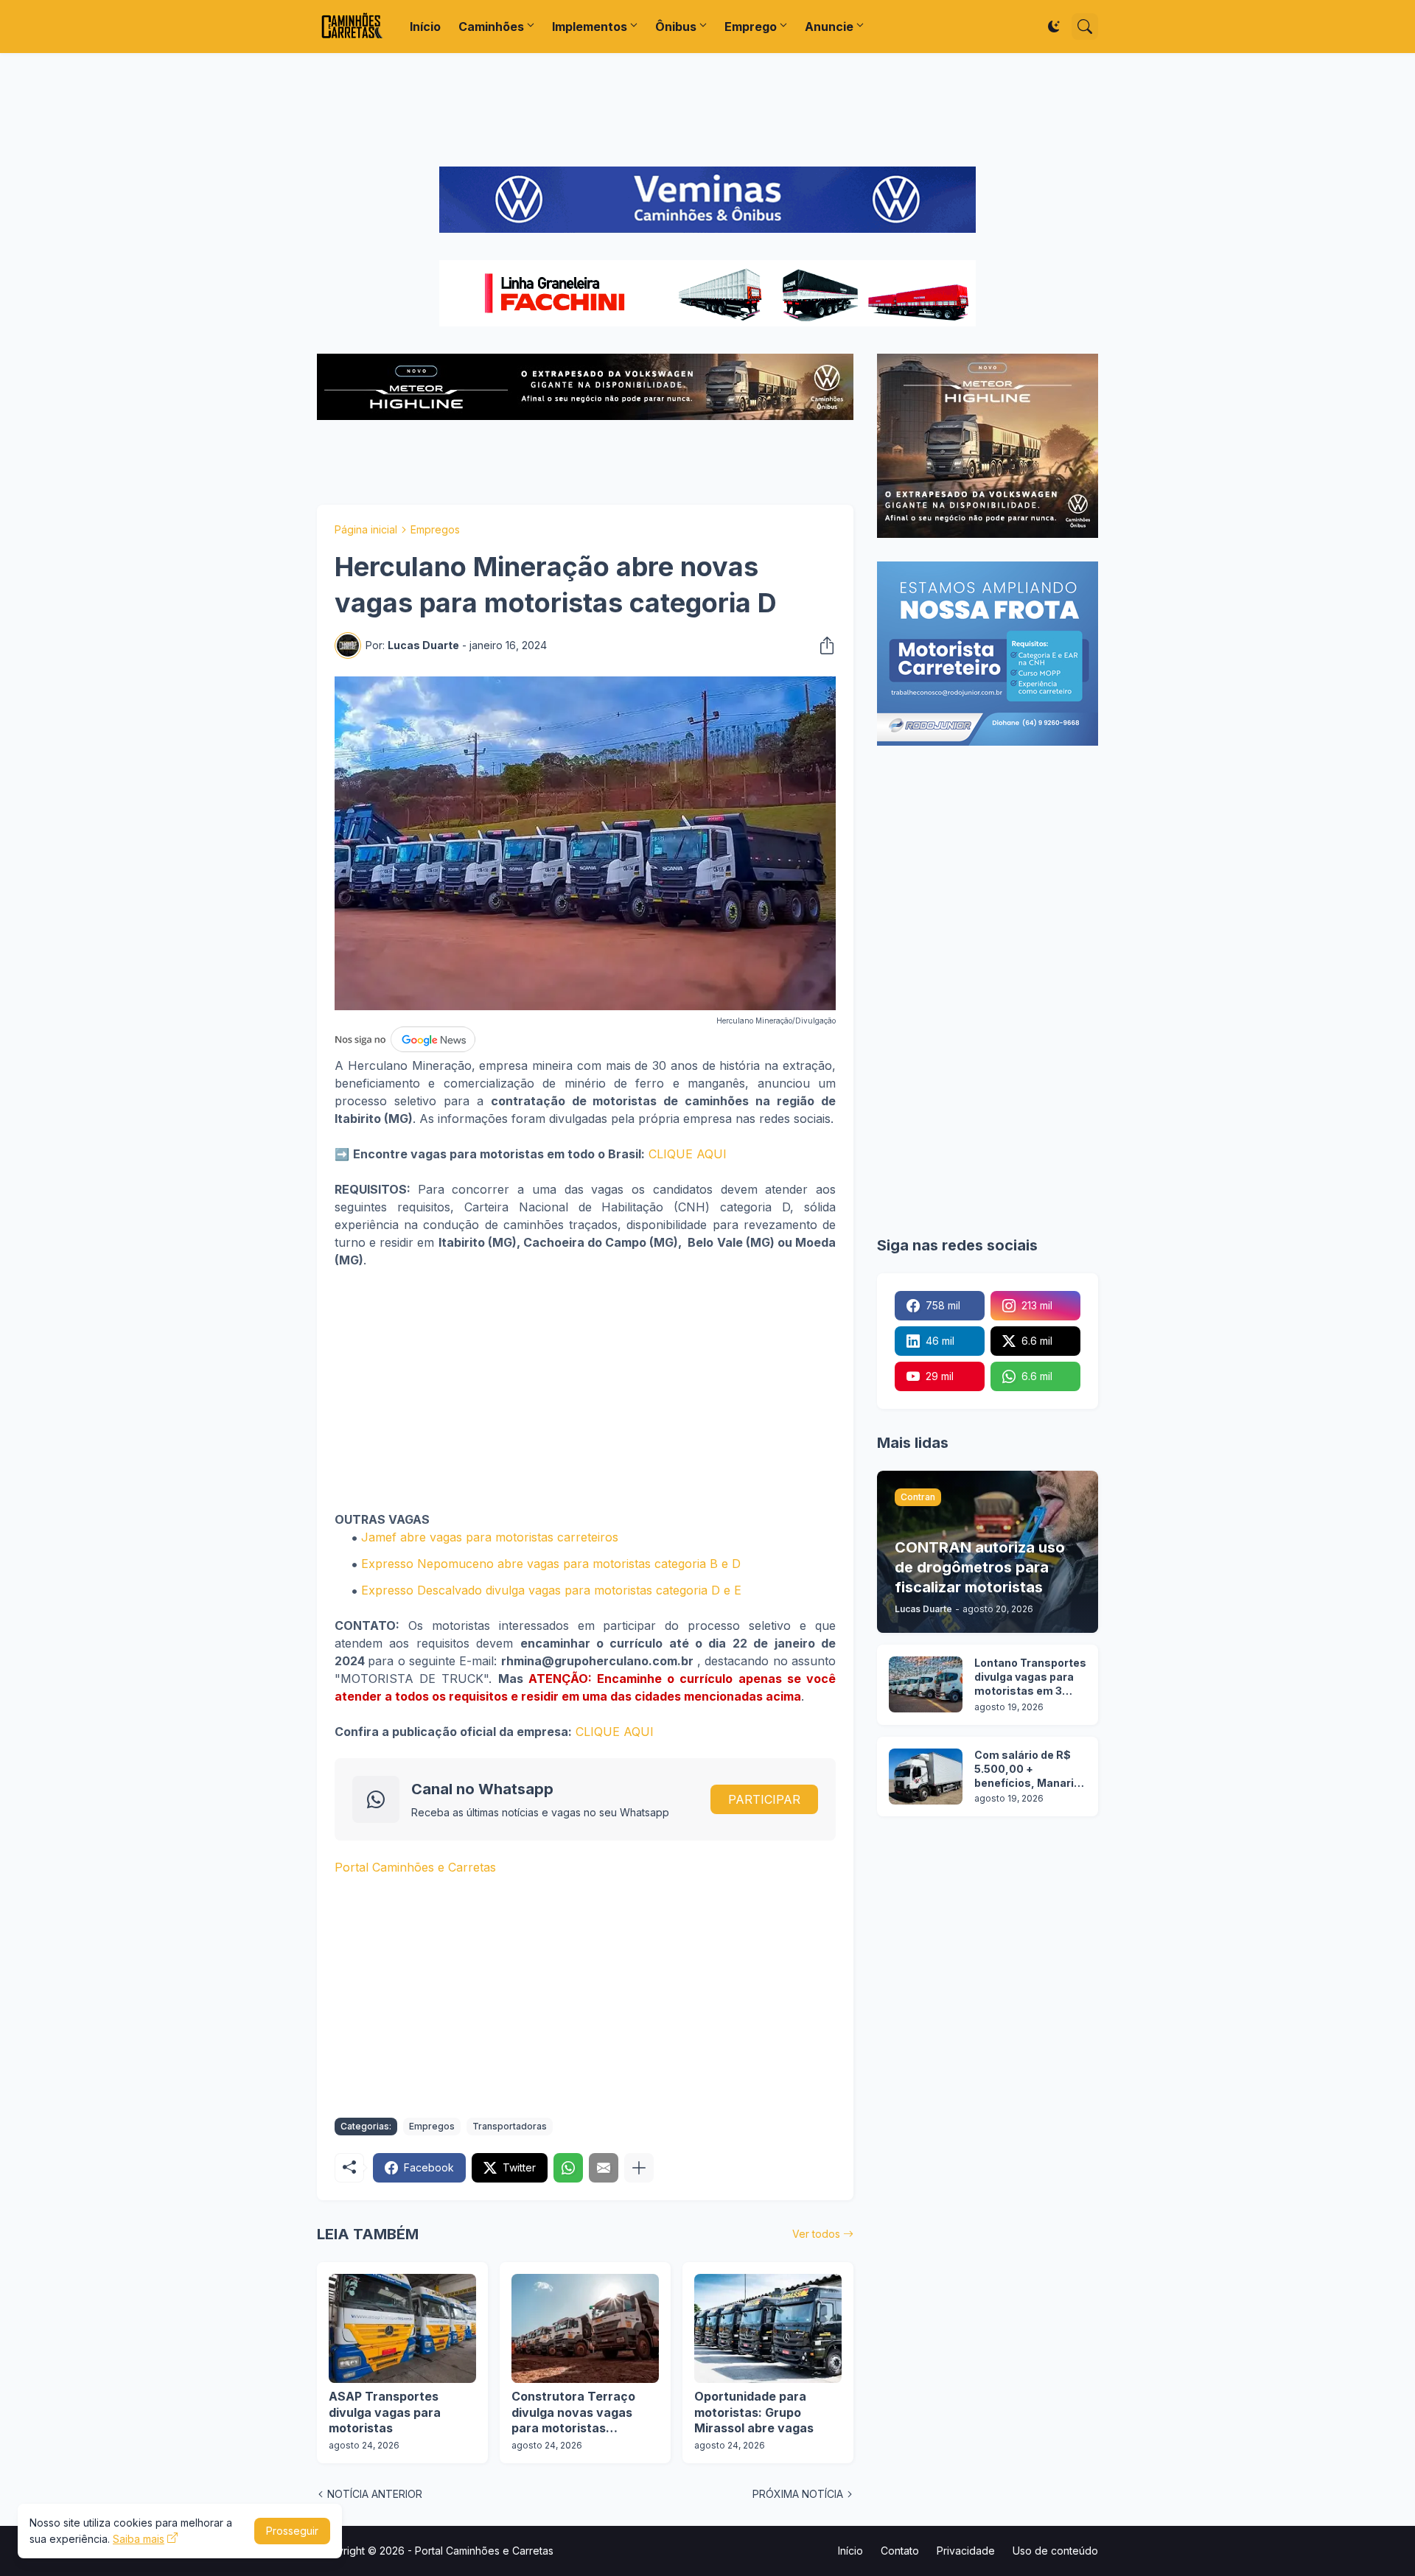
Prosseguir (292, 2531)
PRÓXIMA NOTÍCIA (798, 2494)
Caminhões (491, 27)
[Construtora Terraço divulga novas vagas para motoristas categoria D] (585, 2328)
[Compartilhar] (822, 645)
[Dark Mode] (1054, 27)
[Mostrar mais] (639, 2168)
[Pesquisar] (1085, 27)
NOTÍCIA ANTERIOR (375, 2494)
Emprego (751, 27)
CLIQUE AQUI (688, 1154)
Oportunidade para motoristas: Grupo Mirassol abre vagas (754, 2412)
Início (425, 27)
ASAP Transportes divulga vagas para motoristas (385, 2412)
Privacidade (966, 2551)
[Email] (604, 2168)
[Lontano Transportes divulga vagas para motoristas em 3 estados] (926, 1684)
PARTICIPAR (764, 1799)
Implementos (590, 27)
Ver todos (816, 2234)
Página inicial (366, 529)
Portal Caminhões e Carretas (415, 1867)
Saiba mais (139, 2539)
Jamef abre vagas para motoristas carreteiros (490, 1537)
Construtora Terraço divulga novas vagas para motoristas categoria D (573, 2413)
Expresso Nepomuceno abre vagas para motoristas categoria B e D (551, 1564)
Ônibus (676, 27)
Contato (900, 2551)
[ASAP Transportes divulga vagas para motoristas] (402, 2328)
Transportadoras (510, 2126)
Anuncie (829, 27)
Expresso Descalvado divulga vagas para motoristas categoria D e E (551, 1590)
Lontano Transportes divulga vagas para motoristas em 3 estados (1030, 1677)
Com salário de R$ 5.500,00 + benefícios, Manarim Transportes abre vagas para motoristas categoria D (1029, 1770)
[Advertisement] (707, 110)
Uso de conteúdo (1055, 2551)
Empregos (435, 529)
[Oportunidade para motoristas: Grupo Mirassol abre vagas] (768, 2328)
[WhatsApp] (568, 2168)
